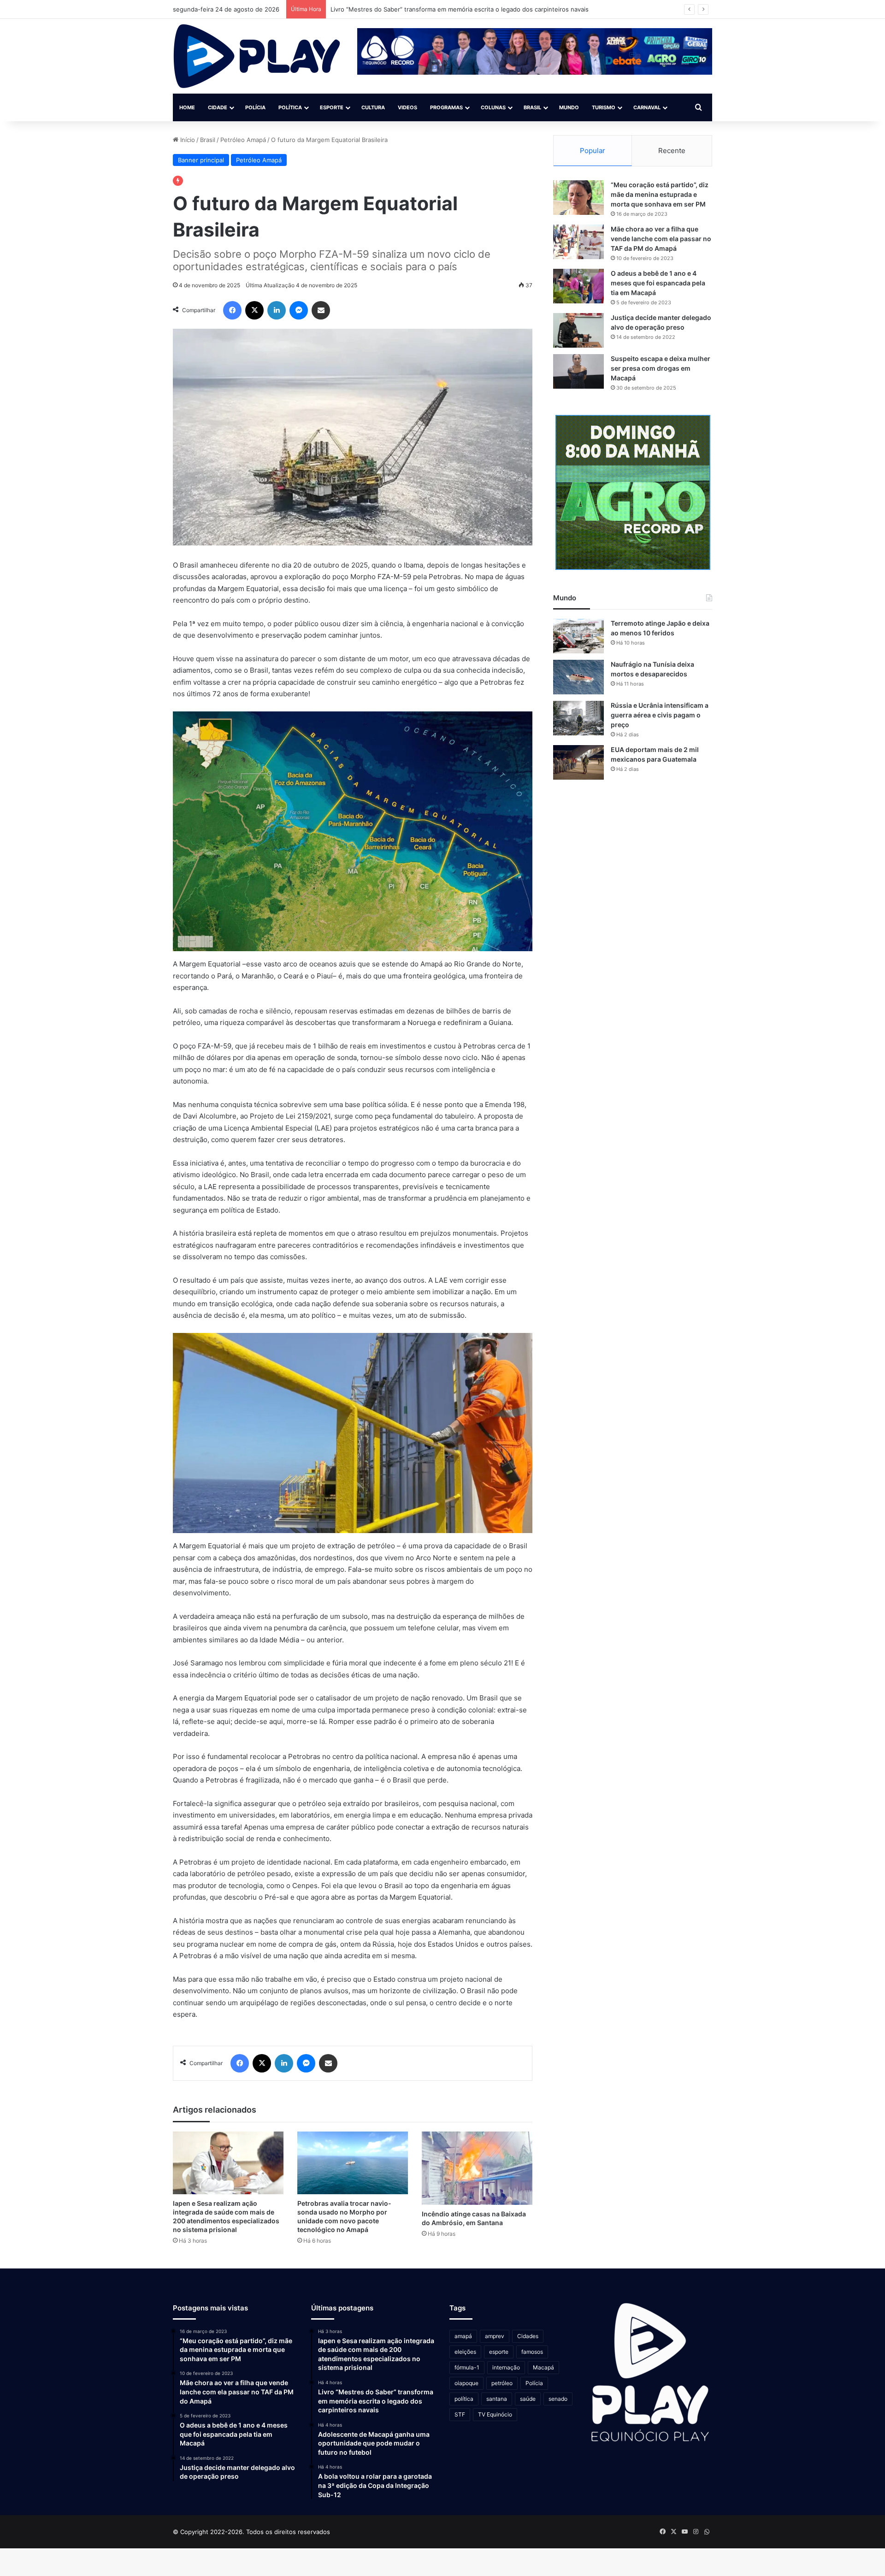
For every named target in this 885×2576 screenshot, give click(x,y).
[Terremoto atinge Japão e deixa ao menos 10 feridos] (578, 636)
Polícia (255, 107)
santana (497, 2399)
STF (460, 2414)
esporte (499, 2352)
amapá (463, 2336)
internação (506, 2367)
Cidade (218, 107)
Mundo (569, 107)
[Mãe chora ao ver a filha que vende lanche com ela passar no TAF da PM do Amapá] (578, 242)
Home (187, 107)
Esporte (332, 107)
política (464, 2399)
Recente (672, 151)
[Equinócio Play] (257, 56)
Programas (446, 107)
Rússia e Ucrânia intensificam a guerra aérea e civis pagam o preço (660, 715)
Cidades (528, 2336)
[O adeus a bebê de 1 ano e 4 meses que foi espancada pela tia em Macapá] (578, 286)
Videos (407, 107)
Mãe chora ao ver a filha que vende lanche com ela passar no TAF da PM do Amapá (661, 239)
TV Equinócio (495, 2414)
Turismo (604, 107)
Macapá (543, 2367)
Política (290, 107)
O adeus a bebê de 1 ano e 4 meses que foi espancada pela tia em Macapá (658, 283)
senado (558, 2399)
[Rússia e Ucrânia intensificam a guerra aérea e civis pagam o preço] (578, 718)
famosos (532, 2352)
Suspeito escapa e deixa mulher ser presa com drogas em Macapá (661, 368)
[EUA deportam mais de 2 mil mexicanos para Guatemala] (578, 762)
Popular (593, 151)
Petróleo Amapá (243, 140)
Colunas (493, 107)
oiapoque (466, 2383)
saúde (528, 2399)
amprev (495, 2336)
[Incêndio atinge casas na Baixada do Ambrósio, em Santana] (477, 2168)
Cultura (373, 107)
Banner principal (201, 160)
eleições (465, 2352)
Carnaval (647, 107)
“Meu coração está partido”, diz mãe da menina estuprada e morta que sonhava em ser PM (660, 194)
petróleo (502, 2383)
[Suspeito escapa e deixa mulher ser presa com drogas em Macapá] (578, 371)
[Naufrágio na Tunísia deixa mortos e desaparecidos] (578, 677)
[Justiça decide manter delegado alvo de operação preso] (578, 330)
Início (187, 140)
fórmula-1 (467, 2367)
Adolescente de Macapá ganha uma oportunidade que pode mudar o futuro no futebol (455, 9)
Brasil (532, 107)
